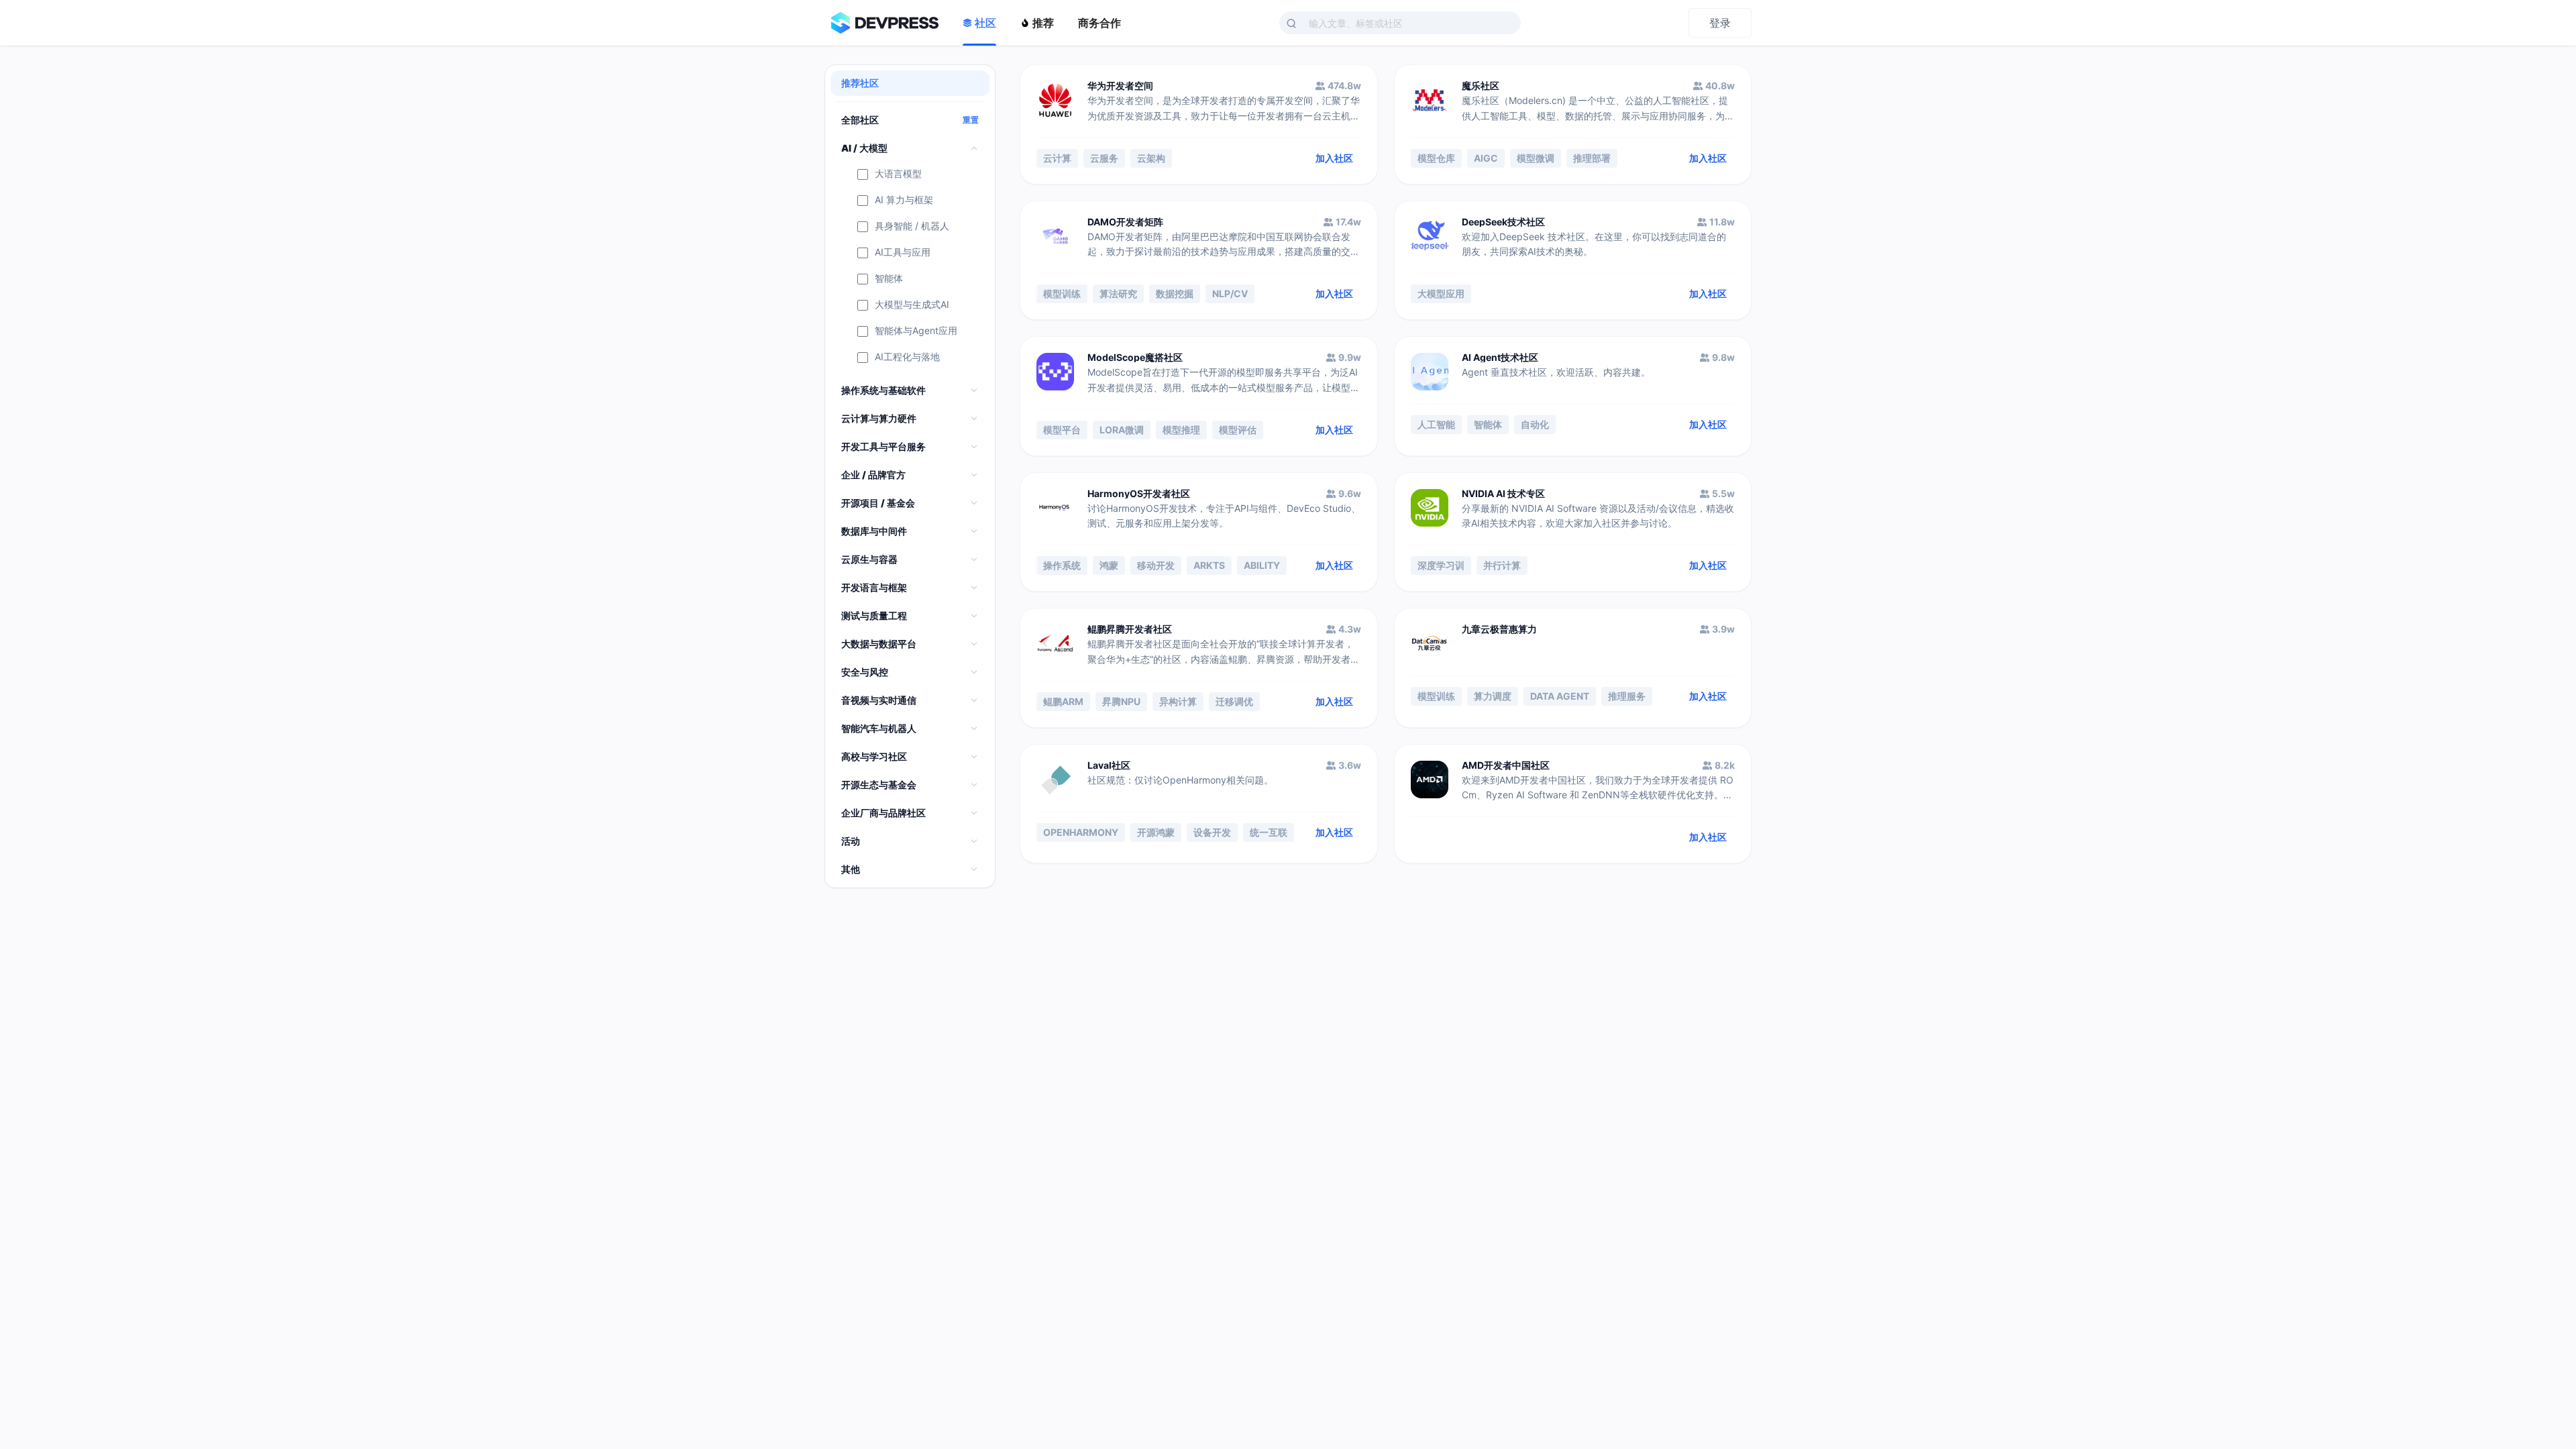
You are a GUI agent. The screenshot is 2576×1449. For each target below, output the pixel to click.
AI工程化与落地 (907, 357)
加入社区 (1334, 158)
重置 (971, 120)
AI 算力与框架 (904, 200)
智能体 (889, 279)
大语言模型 (898, 174)
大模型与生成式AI (912, 305)
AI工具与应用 (903, 253)
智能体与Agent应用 (916, 331)
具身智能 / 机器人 (912, 226)
